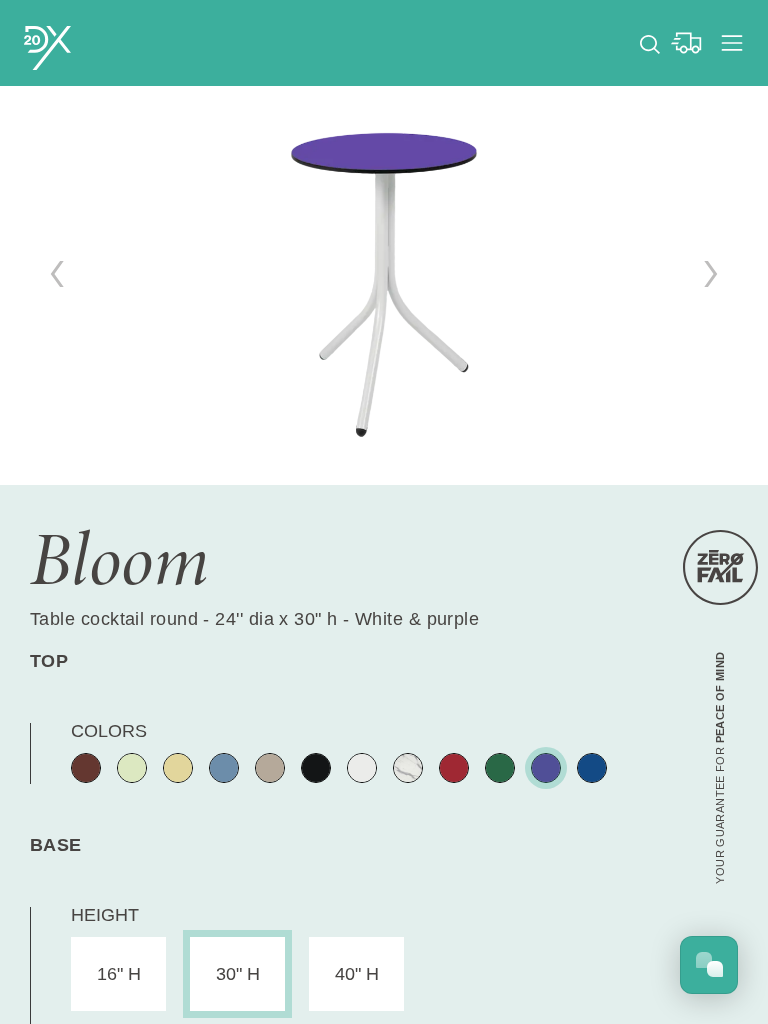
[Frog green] (500, 768)
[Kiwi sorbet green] (132, 768)
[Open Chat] (709, 965)
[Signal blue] (592, 768)
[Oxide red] (86, 768)
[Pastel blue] (224, 768)
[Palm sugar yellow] (178, 768)
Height (105, 915)
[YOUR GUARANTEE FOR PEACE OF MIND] (720, 567)
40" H (357, 974)
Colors (109, 731)
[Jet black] (316, 768)
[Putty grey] (270, 768)
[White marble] (408, 768)
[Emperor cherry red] (454, 768)
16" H (119, 974)
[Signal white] (362, 768)
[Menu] (732, 43)
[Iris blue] (546, 768)
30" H (238, 974)
